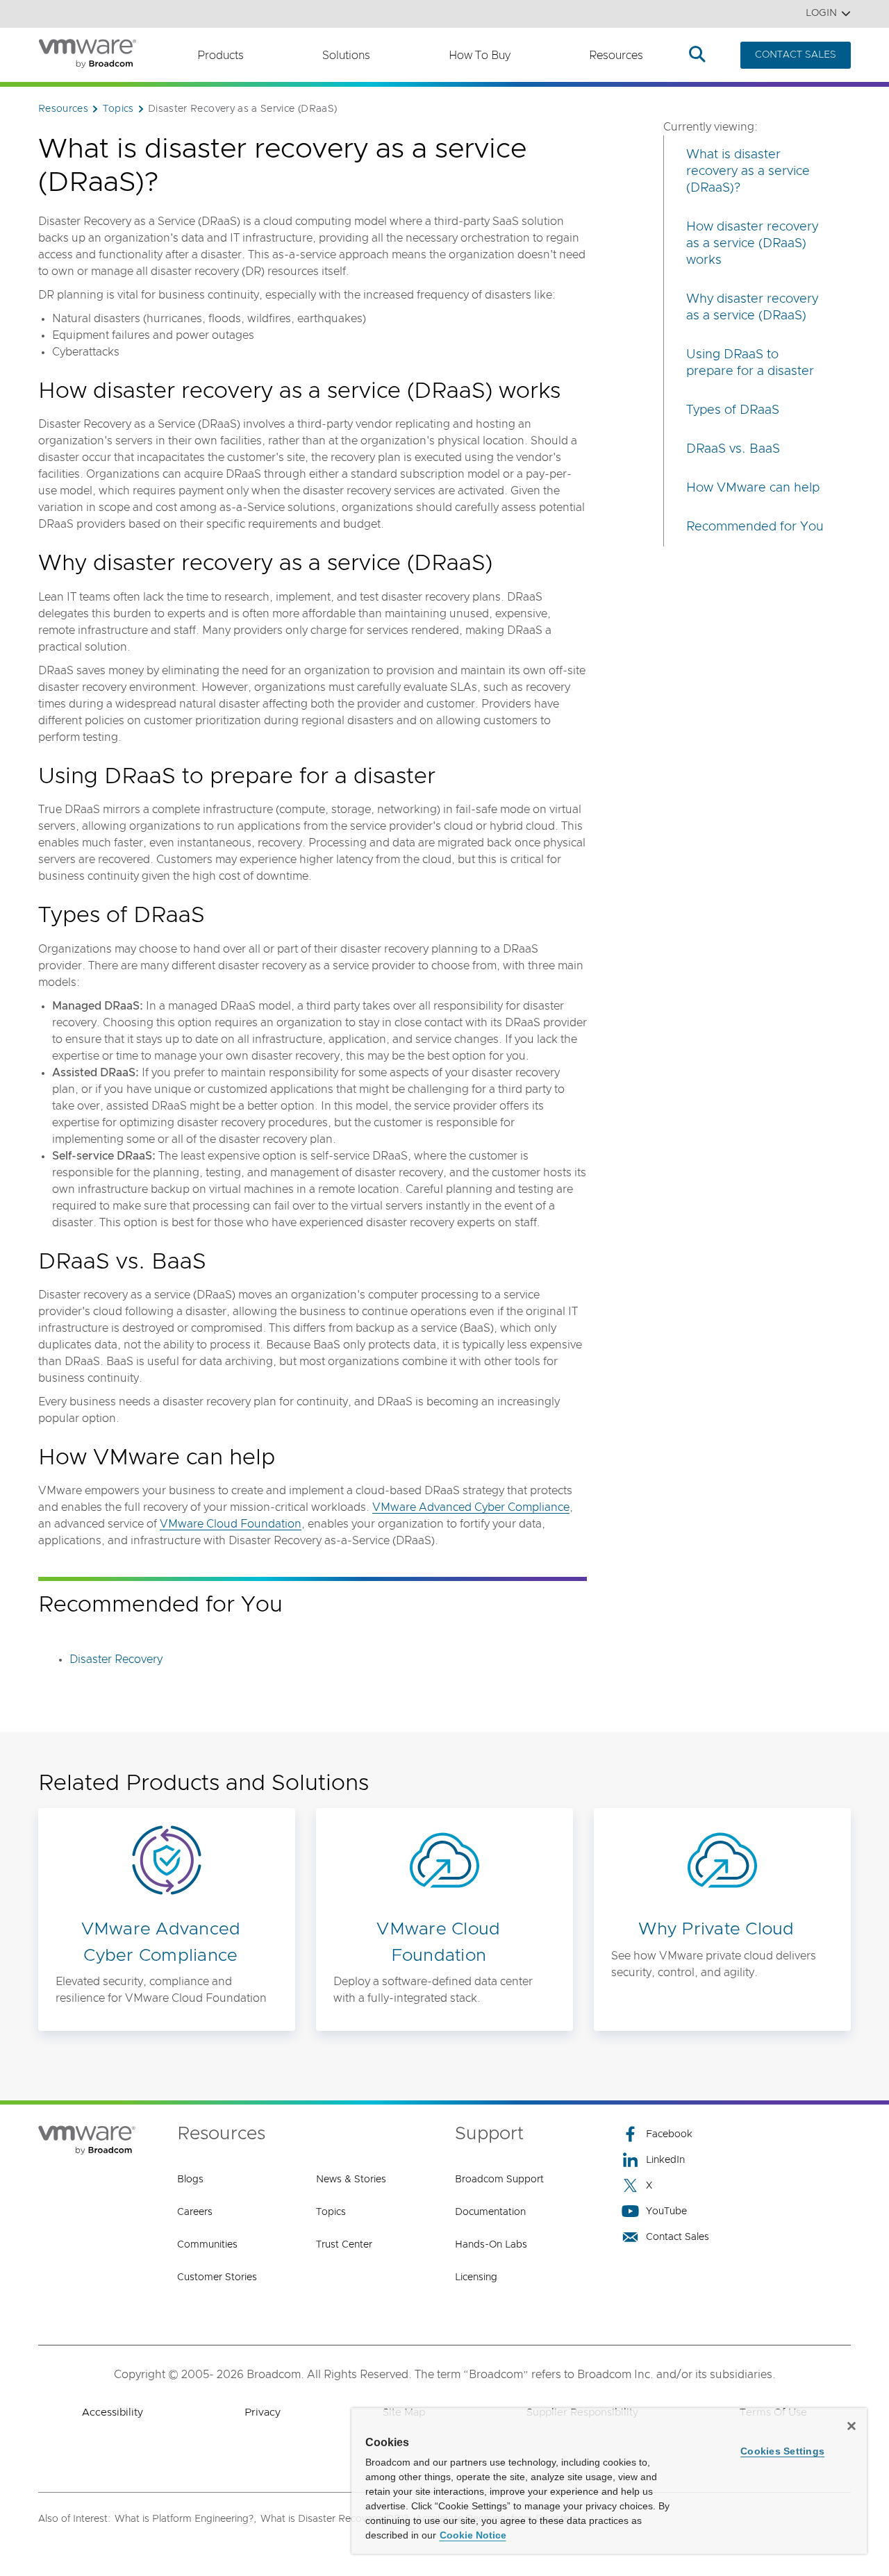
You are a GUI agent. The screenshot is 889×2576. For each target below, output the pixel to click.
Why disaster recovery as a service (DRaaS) (752, 308)
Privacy (263, 2412)
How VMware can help (753, 488)
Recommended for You (755, 527)
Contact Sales (678, 2237)
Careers (195, 2212)
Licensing (476, 2277)
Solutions (346, 56)
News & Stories (351, 2180)
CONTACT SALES (796, 55)
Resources (616, 56)
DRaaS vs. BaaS (733, 449)
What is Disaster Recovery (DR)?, (336, 2519)
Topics (331, 2212)
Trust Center (344, 2245)
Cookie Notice (473, 2535)
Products (221, 56)
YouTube (666, 2211)
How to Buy (480, 56)
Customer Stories (217, 2277)
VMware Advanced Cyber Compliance (471, 1507)
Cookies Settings (782, 2451)
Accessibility (113, 2412)
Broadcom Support (499, 2180)
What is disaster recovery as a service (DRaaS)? (748, 172)
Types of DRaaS (733, 410)
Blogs (190, 2180)
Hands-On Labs (491, 2245)
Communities (207, 2245)
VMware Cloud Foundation (231, 1524)
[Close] (851, 2426)
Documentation (490, 2212)
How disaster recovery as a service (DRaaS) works (752, 244)
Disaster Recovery (116, 1659)
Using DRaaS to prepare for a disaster (750, 363)
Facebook (669, 2134)
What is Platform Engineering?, (185, 2519)
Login (821, 13)
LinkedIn (665, 2160)
